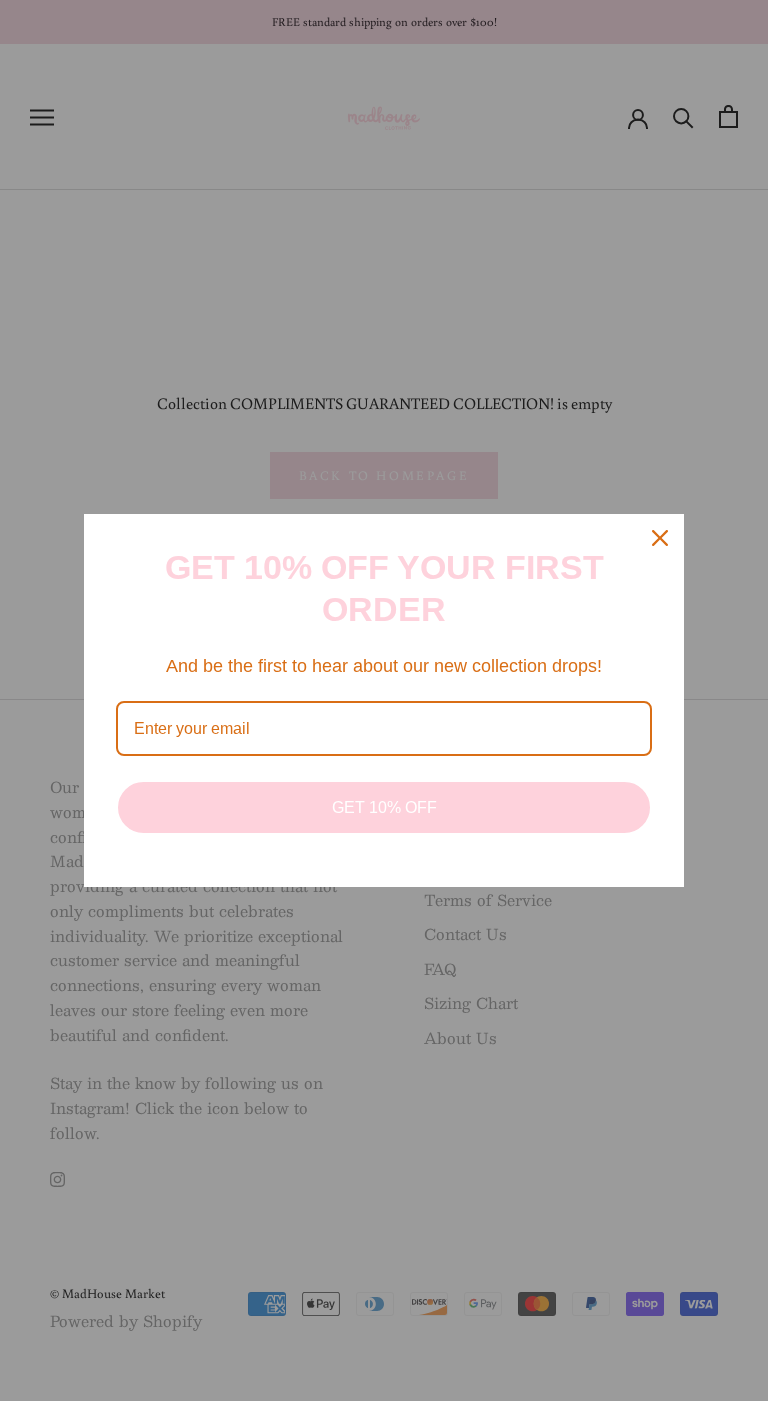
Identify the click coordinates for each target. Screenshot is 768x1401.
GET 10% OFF (384, 807)
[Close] (660, 538)
